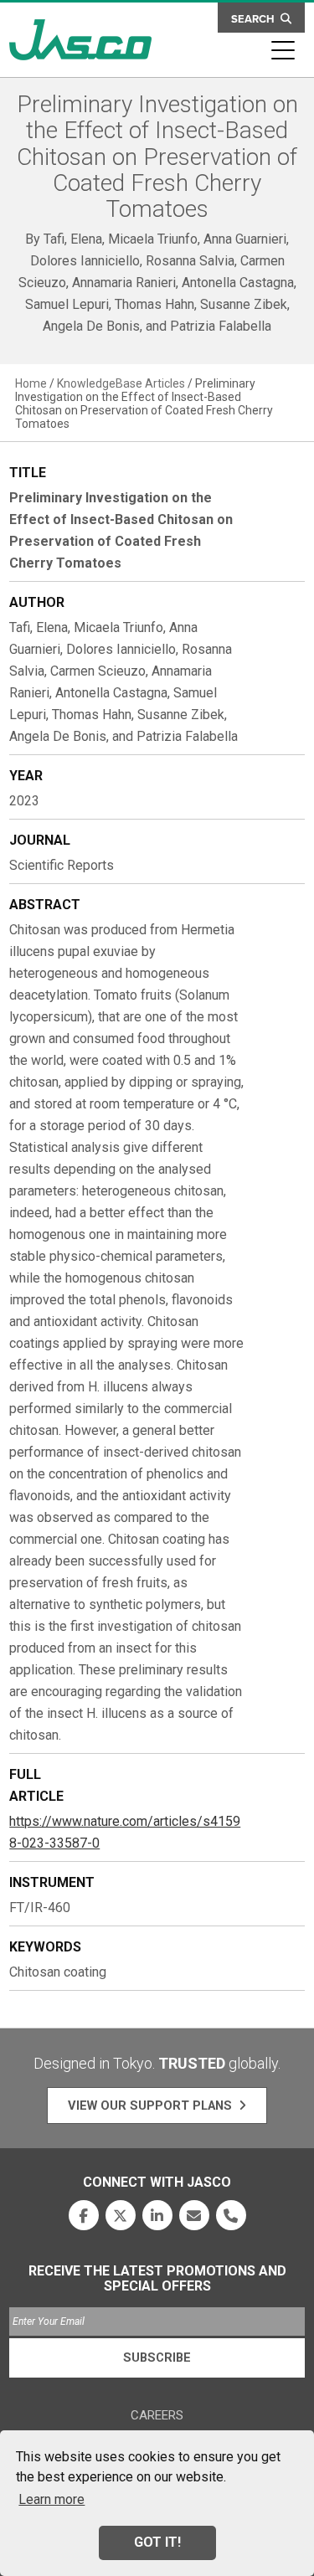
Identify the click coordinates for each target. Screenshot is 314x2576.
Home (31, 383)
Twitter (121, 2215)
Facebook (84, 2215)
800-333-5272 (231, 2215)
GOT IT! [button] (157, 2542)
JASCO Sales (194, 2215)
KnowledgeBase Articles (121, 383)
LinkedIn (157, 2215)
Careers (157, 2415)
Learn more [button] (51, 2499)
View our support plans (150, 2106)
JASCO (80, 40)
